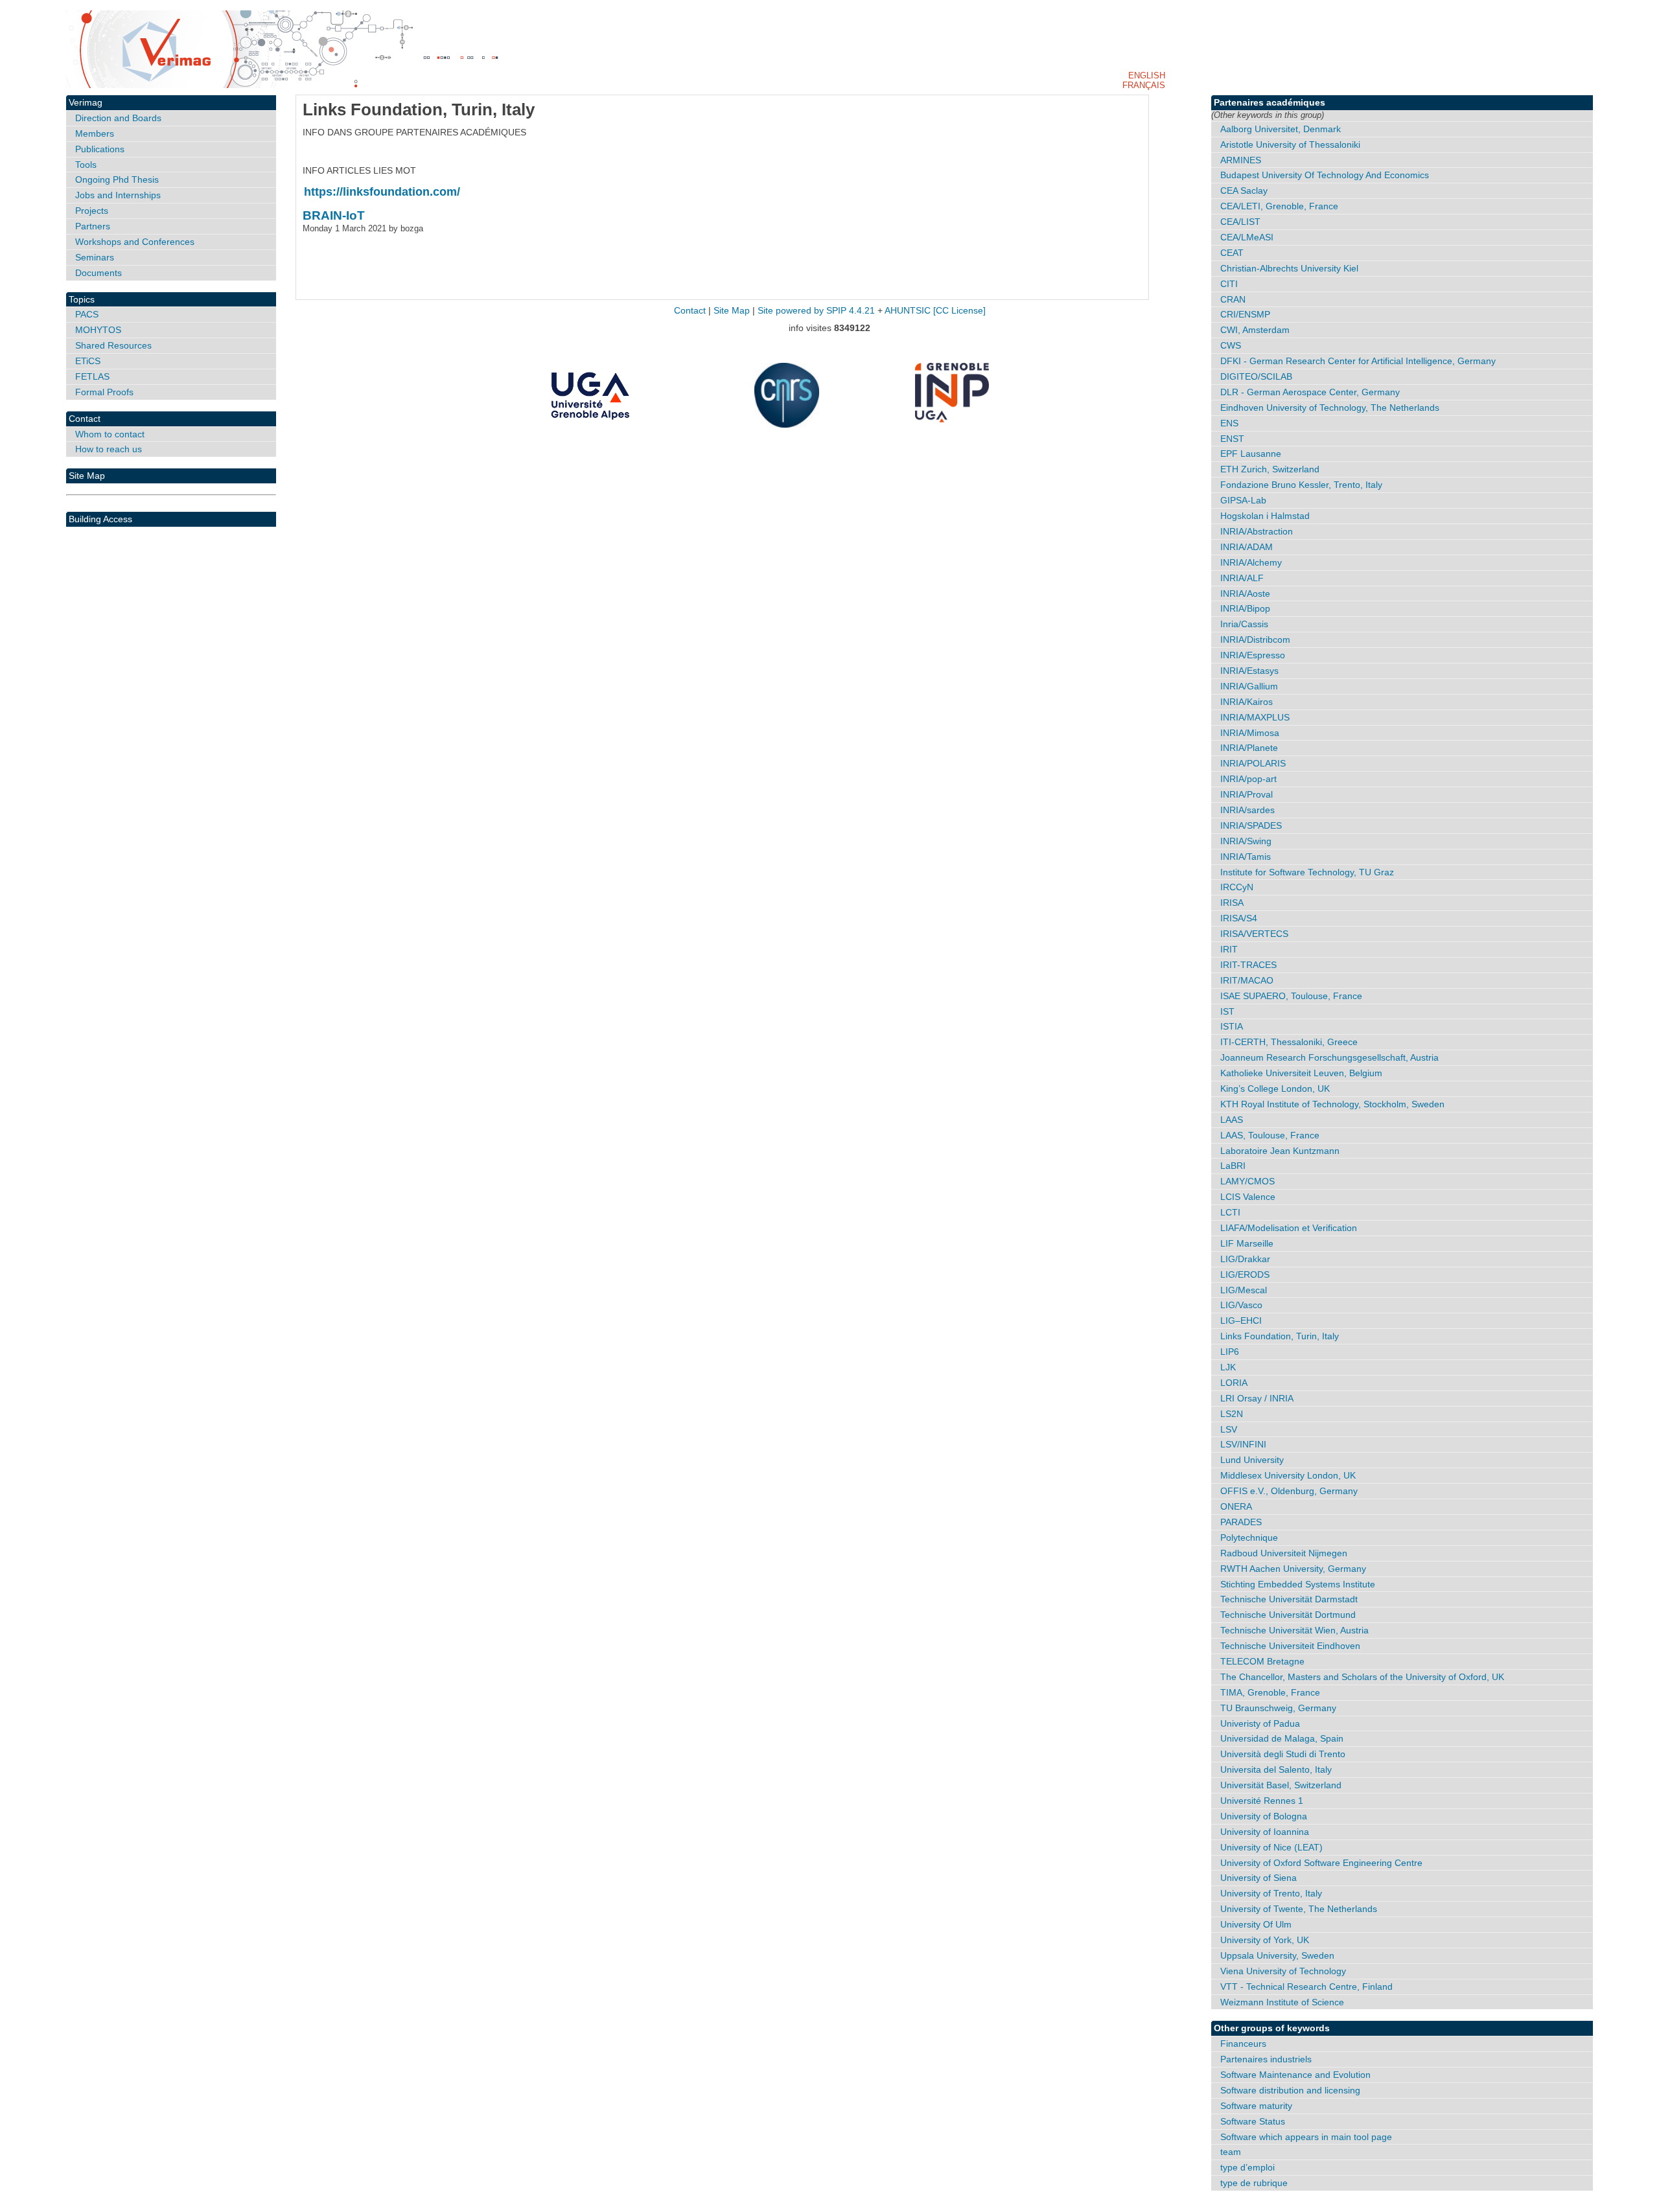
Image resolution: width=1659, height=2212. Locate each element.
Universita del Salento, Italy (1276, 1769)
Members (95, 133)
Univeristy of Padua (1260, 1723)
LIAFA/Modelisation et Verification (1289, 1228)
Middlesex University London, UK (1288, 1475)
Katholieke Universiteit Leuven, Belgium (1301, 1073)
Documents (99, 273)
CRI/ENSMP (1245, 314)
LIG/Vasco (1241, 1305)
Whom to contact (110, 434)
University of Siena (1259, 1878)
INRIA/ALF (1242, 578)
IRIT (1229, 949)
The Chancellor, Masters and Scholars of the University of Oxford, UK (1362, 1677)
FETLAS (92, 376)
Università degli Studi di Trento (1283, 1754)
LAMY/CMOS (1247, 1181)
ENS (1229, 423)
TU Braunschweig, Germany (1278, 1708)
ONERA (1236, 1506)
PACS (87, 314)
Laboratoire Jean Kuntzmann (1280, 1151)
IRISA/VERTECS (1254, 934)
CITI (1229, 284)
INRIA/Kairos (1247, 702)
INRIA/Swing (1246, 841)
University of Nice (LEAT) (1271, 1847)
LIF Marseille (1247, 1243)
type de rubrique (1254, 2183)
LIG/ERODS (1245, 1274)
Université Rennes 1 (1262, 1801)
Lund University (1252, 1460)
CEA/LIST (1240, 222)
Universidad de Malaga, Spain (1282, 1738)
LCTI (1230, 1212)
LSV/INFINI (1243, 1444)
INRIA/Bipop (1245, 608)
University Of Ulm (1256, 1924)
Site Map (87, 476)
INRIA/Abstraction (1257, 531)
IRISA (1232, 903)
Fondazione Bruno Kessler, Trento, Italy (1301, 485)
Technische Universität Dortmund (1288, 1615)
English (1147, 75)
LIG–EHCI (1241, 1320)
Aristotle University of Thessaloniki (1290, 144)
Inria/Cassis (1244, 624)
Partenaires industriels (1266, 2059)
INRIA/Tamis (1246, 857)
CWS (1231, 345)
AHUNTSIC (908, 311)
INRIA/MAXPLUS (1255, 717)
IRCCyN (1237, 887)
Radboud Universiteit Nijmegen (1284, 1553)
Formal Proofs (104, 392)
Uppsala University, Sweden (1277, 1955)
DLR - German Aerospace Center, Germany (1310, 392)
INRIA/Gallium (1249, 686)
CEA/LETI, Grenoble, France (1279, 206)
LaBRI (1233, 1166)
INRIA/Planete (1249, 748)
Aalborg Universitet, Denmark (1281, 129)
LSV (1229, 1429)
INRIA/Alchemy (1251, 562)
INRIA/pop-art (1248, 779)
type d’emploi (1247, 2167)
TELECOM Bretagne (1262, 1661)
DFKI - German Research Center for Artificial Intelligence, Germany (1358, 361)
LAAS (1232, 1120)
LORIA (1234, 1383)
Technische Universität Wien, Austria (1294, 1630)
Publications (100, 149)
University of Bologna (1264, 1816)
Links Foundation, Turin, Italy (1280, 1336)
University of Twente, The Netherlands (1299, 1909)
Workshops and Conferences (135, 242)
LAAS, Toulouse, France (1270, 1135)
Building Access (100, 519)
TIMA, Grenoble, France (1270, 1692)
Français (1144, 85)
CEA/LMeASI (1247, 237)
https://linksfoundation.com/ (382, 192)
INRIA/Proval (1247, 794)
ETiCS (88, 361)
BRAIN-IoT (334, 215)
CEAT (1232, 253)
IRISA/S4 (1239, 918)
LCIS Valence (1248, 1197)
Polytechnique (1249, 1538)
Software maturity (1256, 2106)
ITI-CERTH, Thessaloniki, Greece (1289, 1042)
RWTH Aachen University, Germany (1293, 1569)
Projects (92, 211)
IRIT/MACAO (1247, 980)
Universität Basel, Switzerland (1281, 1785)
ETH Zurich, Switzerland (1270, 469)
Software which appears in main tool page (1306, 2137)
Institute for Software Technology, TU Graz (1307, 872)
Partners (93, 226)
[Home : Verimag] (829, 49)
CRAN (1233, 299)
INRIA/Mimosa (1250, 733)
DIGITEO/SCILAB (1256, 376)
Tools (86, 165)
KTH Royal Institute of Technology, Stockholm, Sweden (1332, 1104)
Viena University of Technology (1283, 1971)
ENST (1232, 439)
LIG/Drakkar (1245, 1259)
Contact (85, 419)
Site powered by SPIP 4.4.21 (816, 311)
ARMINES (1241, 160)
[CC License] (959, 311)
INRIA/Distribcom (1255, 639)
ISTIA (1232, 1026)
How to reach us (109, 449)
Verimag (86, 102)
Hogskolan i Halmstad (1265, 516)
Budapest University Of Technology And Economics (1325, 175)
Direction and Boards (118, 118)
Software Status (1253, 2121)
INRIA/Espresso (1253, 655)
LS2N (1232, 1414)
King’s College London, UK (1275, 1089)
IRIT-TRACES (1248, 965)
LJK (1228, 1367)
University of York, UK (1265, 1940)
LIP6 (1230, 1352)
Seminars (95, 257)
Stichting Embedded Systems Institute (1298, 1584)
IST (1227, 1011)
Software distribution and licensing (1290, 2090)
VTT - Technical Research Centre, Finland (1306, 1987)
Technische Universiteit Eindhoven (1290, 1646)
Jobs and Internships (118, 195)
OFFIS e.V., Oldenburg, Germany (1289, 1491)
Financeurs (1243, 2044)
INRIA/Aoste (1245, 593)
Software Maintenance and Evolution (1295, 2075)
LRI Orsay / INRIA (1257, 1398)
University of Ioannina (1265, 1832)
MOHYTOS (98, 330)
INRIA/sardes (1247, 810)
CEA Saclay (1244, 190)
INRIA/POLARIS (1253, 763)
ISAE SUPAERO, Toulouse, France (1291, 996)
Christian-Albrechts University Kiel (1289, 268)
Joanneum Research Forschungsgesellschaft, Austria (1329, 1057)
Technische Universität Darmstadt (1289, 1599)
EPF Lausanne (1251, 454)
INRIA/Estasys (1249, 671)
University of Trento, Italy (1271, 1893)
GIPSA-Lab (1243, 500)
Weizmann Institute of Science (1282, 2002)
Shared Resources (113, 345)
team (1231, 2152)
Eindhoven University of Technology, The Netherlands (1330, 408)
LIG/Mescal (1244, 1290)
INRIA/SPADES (1251, 825)
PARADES (1241, 1522)
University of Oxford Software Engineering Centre (1321, 1863)
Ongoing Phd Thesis (117, 179)
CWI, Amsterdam (1255, 330)
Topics (82, 299)
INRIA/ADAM (1247, 547)
